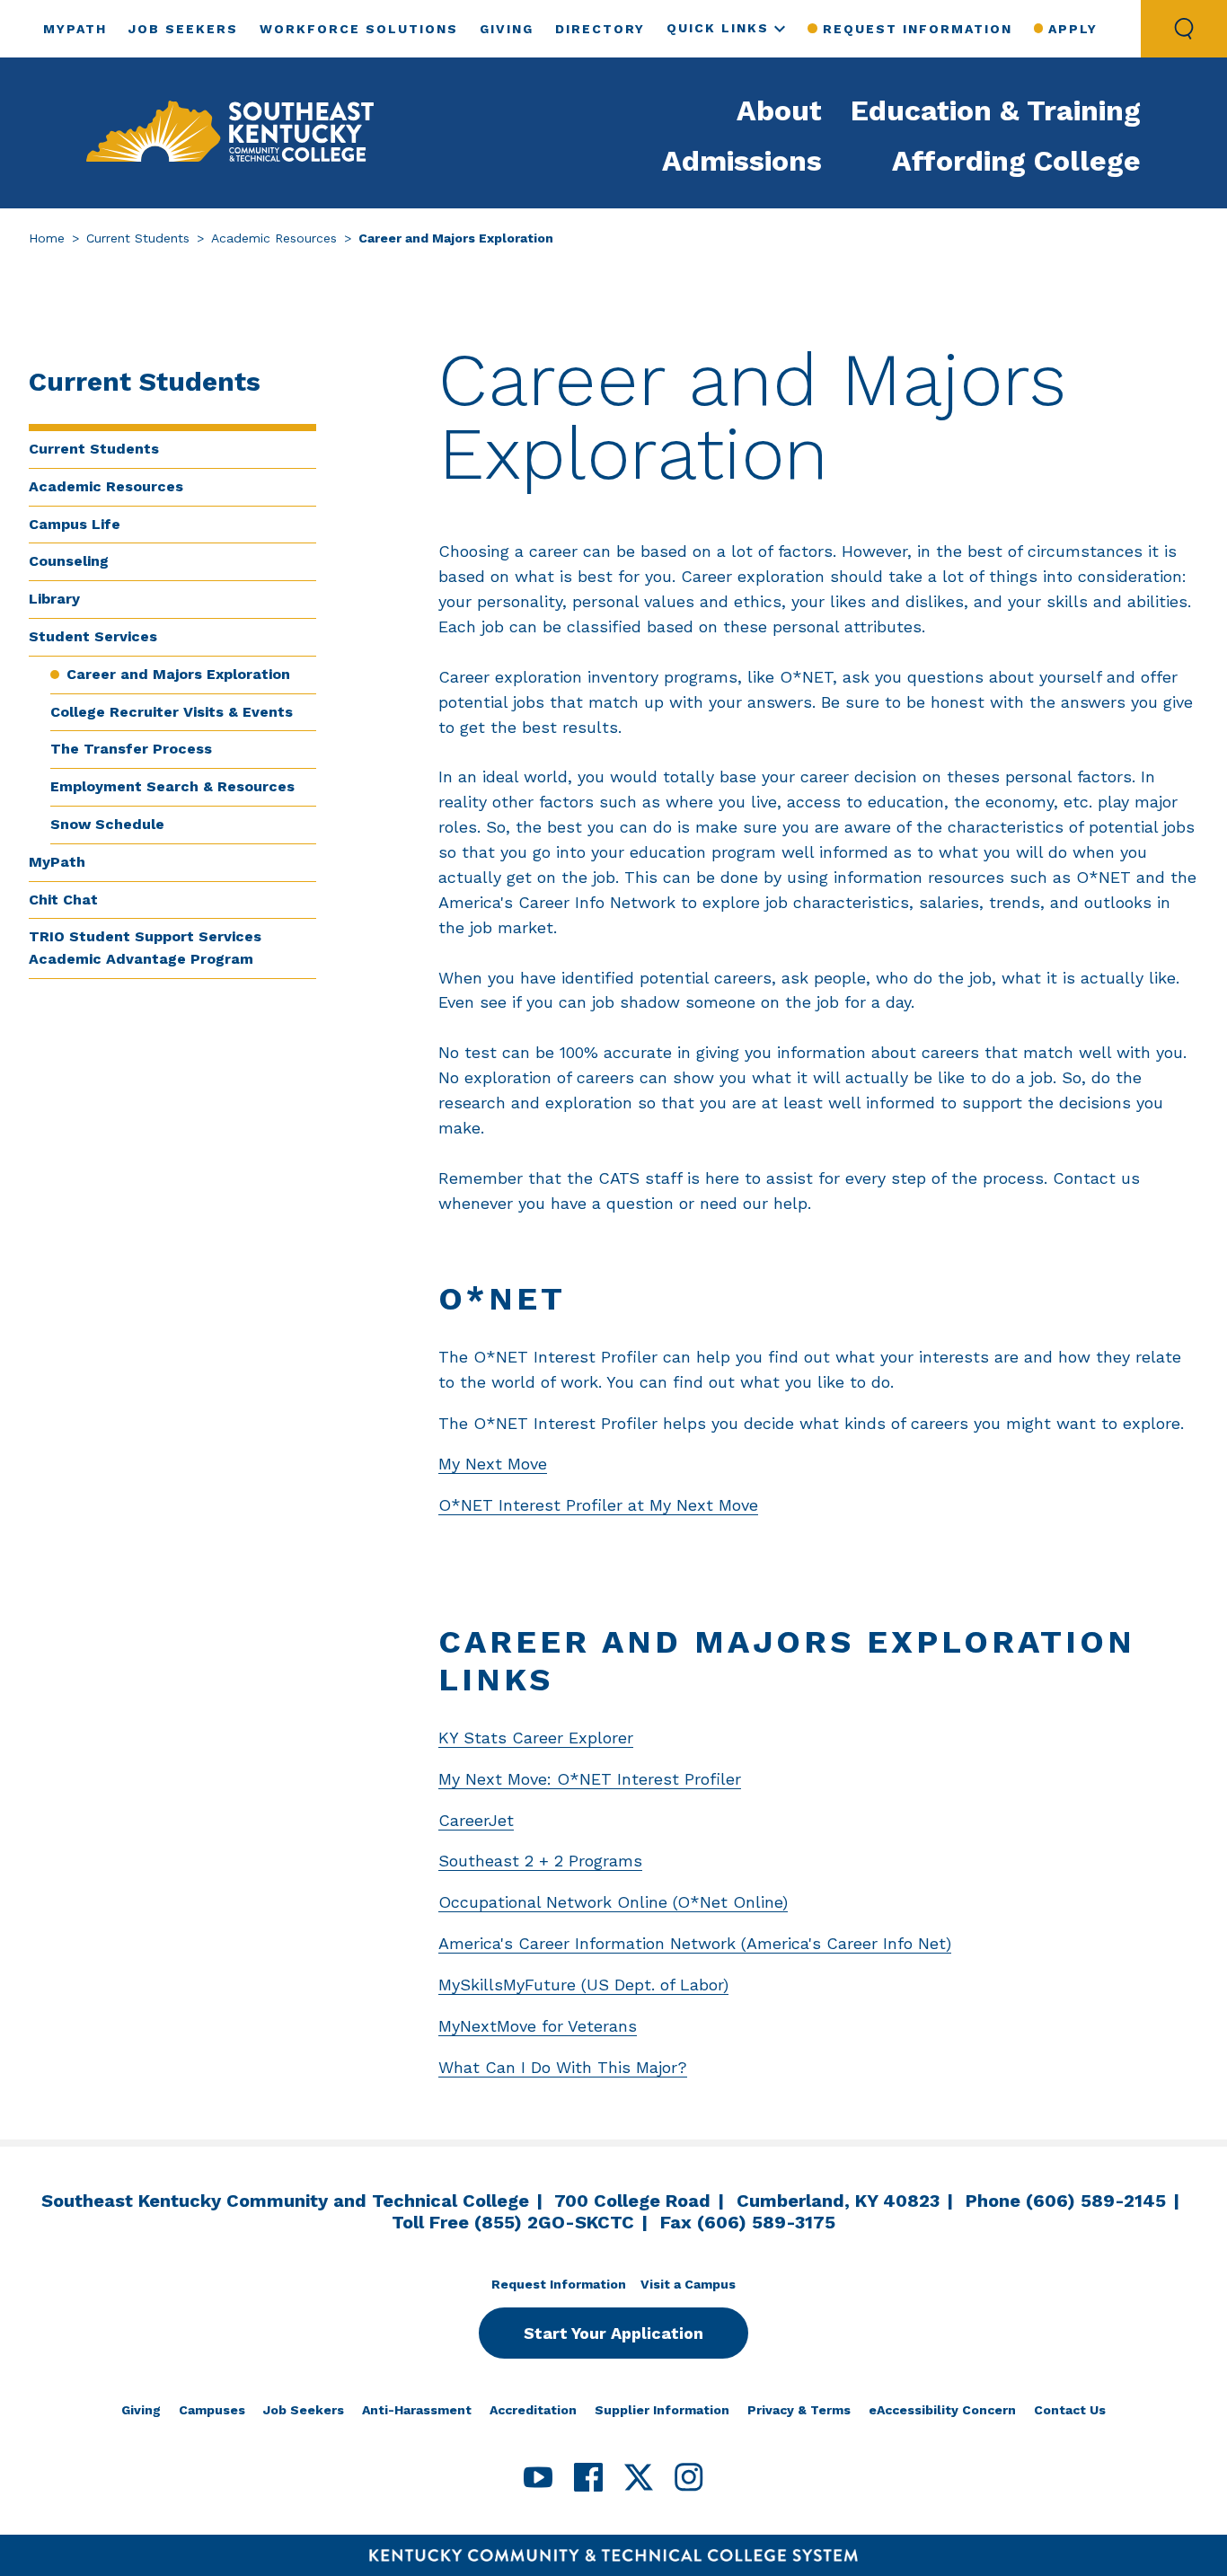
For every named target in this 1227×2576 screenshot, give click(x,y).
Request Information (917, 29)
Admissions (742, 161)
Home (47, 238)
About (779, 110)
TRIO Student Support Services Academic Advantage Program (145, 948)
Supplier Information (662, 2410)
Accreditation (533, 2410)
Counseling (69, 561)
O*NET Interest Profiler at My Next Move (598, 1505)
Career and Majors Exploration (178, 674)
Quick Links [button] (718, 28)
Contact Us (1070, 2410)
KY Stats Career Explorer (536, 1738)
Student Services (93, 636)
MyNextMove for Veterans (538, 2026)
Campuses (212, 2410)
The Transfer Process (131, 749)
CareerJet (476, 1820)
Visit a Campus (688, 2284)
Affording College (1016, 161)
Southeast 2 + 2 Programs (540, 1861)
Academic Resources (274, 238)
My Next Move (493, 1464)
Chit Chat (63, 900)
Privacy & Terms (799, 2410)
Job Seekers (183, 29)
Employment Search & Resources (172, 786)
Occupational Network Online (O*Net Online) (613, 1902)
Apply (1073, 29)
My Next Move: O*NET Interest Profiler (590, 1779)
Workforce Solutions (359, 29)
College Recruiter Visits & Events (172, 712)
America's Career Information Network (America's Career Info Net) (695, 1943)
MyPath (75, 29)
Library (54, 599)
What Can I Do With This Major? (563, 2067)
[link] (230, 133)
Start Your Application (613, 2333)
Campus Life (75, 524)
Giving (507, 29)
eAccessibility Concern (942, 2410)
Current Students (138, 238)
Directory (600, 29)
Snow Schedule (107, 824)
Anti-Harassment (417, 2410)
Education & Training (996, 110)
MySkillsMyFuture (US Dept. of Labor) (583, 1985)
